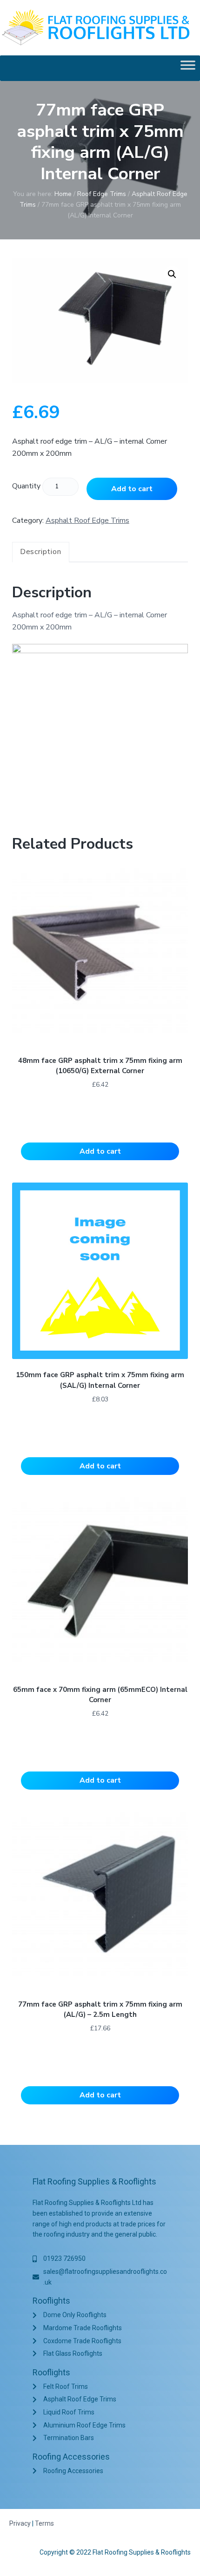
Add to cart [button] (100, 1151)
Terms (44, 2523)
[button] (172, 274)
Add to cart (132, 489)
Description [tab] (41, 552)
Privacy (20, 2523)
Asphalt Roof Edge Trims (87, 521)
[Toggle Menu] (188, 68)
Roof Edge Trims (102, 194)
